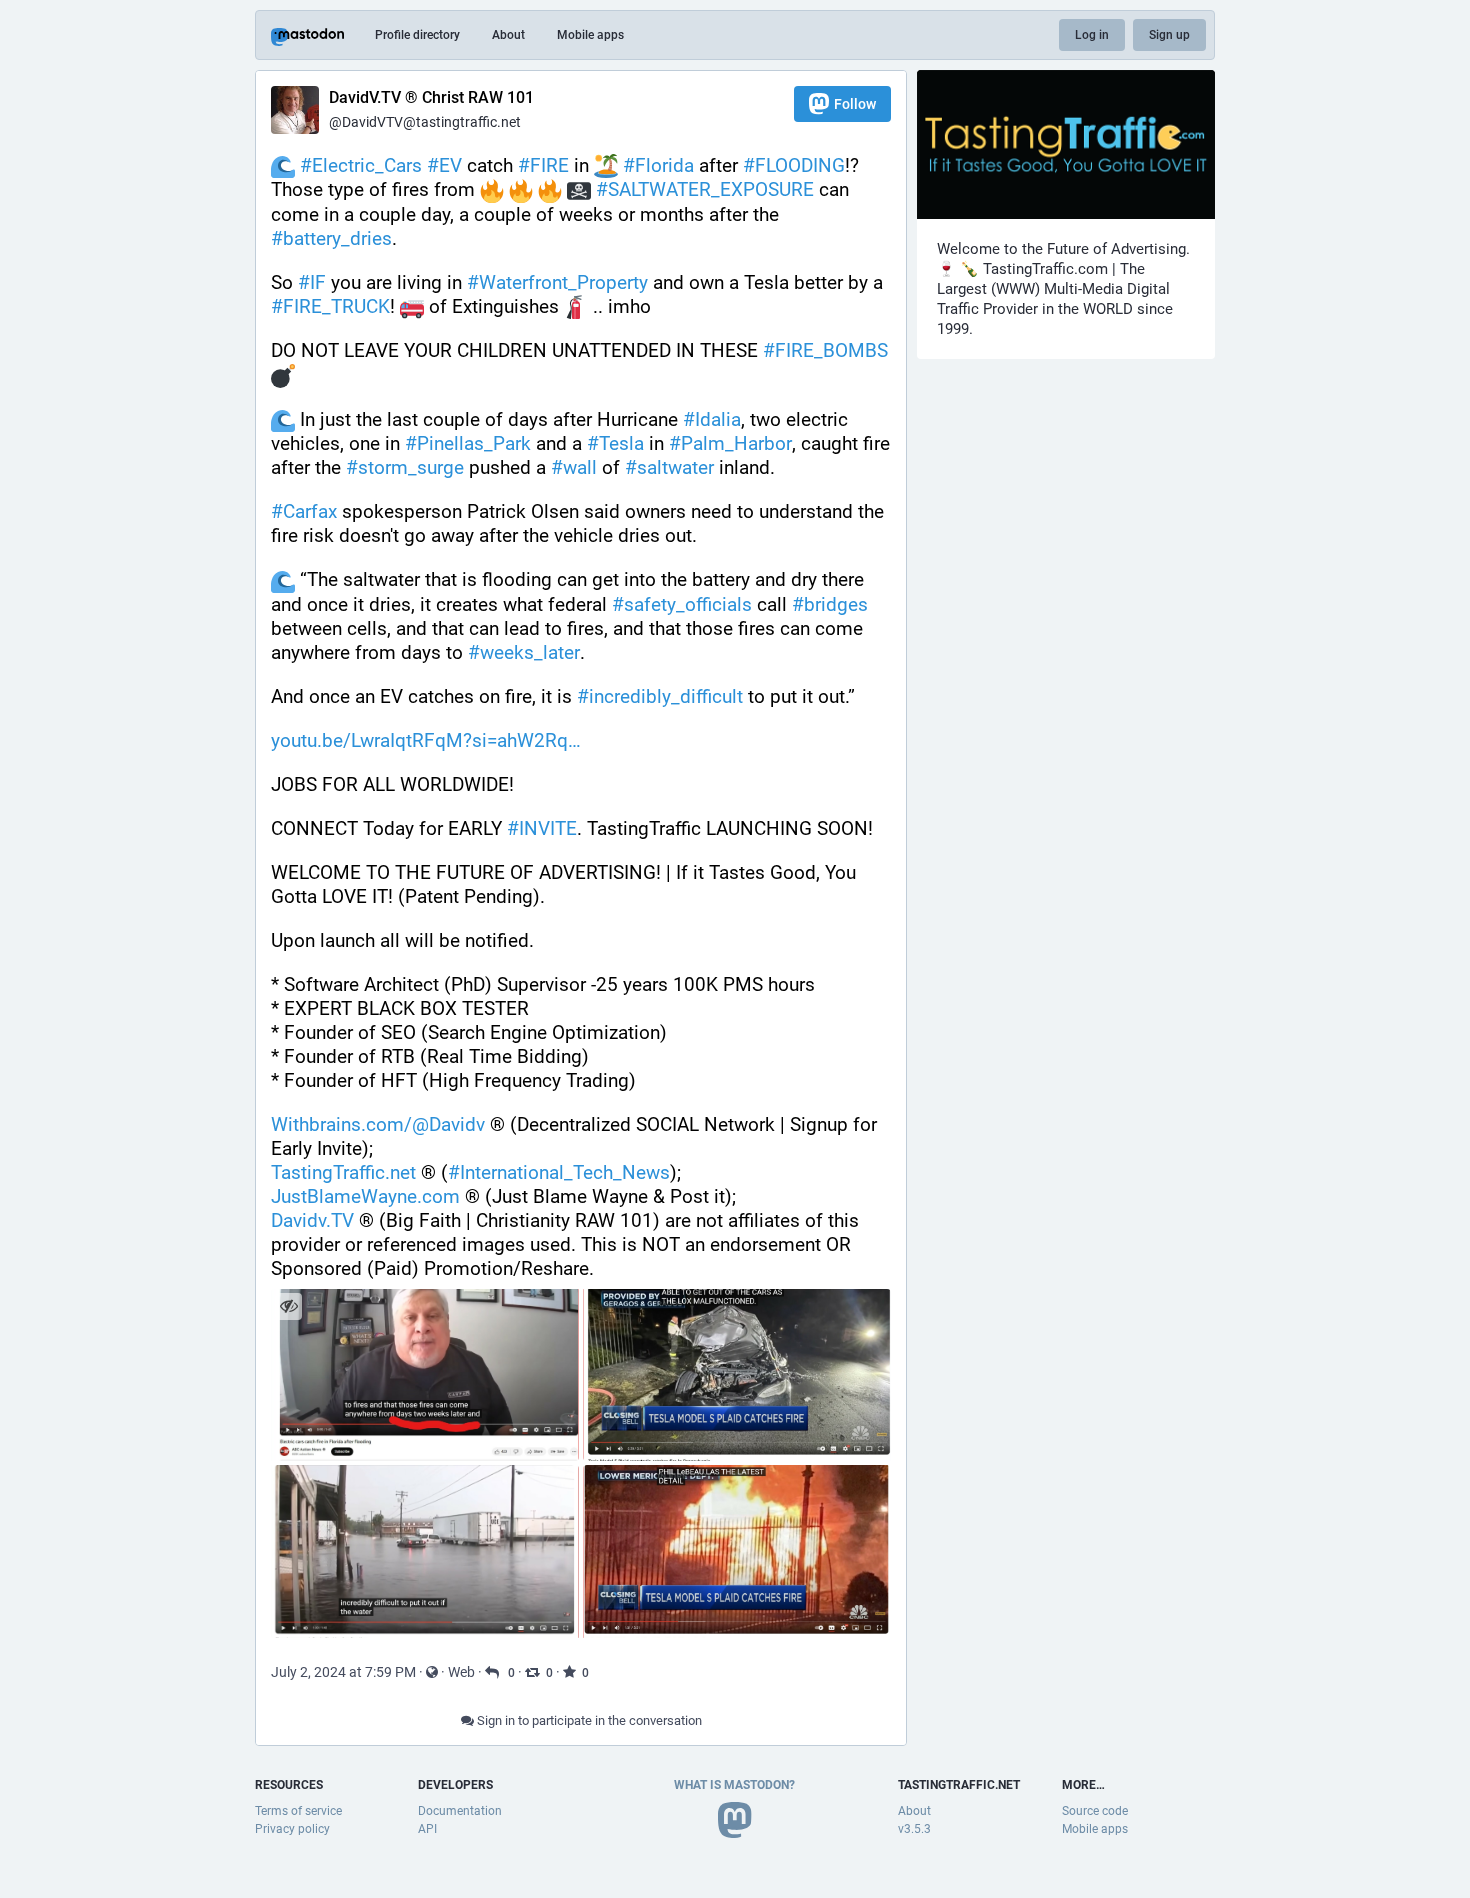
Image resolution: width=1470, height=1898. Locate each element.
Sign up (1169, 35)
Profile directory (417, 35)
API (427, 1829)
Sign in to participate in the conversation (588, 1720)
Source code (1095, 1811)
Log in (1092, 35)
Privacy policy (292, 1829)
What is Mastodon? (734, 1785)
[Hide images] (288, 1306)
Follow (855, 104)
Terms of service (298, 1811)
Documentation (460, 1811)
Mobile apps (590, 35)
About (508, 35)
